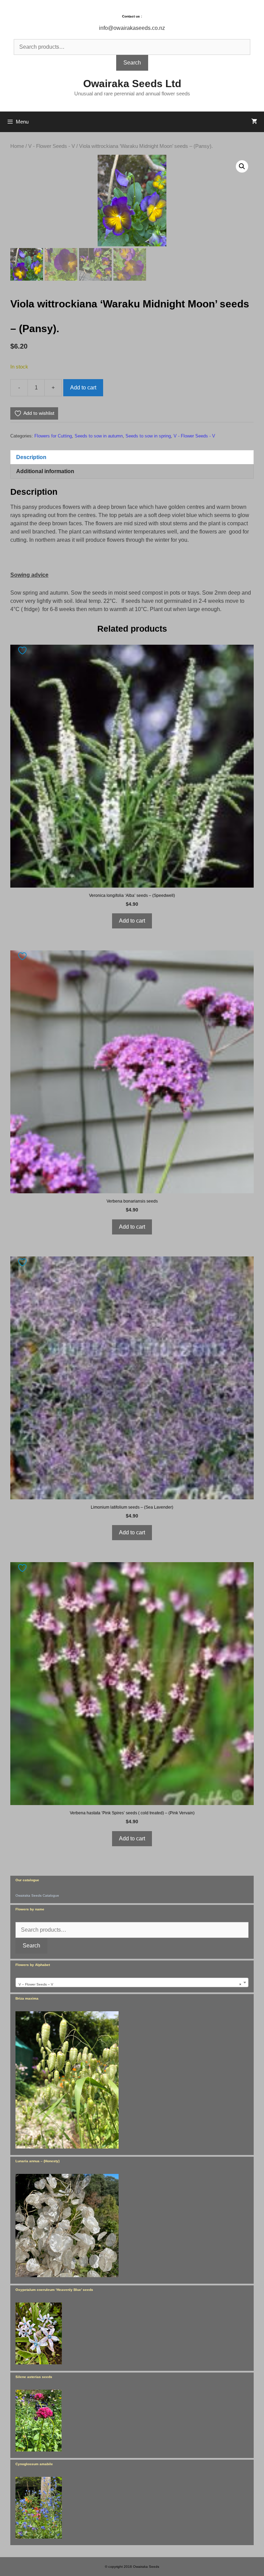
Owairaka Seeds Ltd (132, 84)
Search (132, 63)
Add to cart (83, 388)
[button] (242, 166)
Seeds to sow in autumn (99, 436)
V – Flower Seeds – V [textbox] (130, 1984)
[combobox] (132, 1982)
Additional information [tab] (45, 471)
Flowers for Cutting (53, 436)
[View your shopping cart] (254, 122)
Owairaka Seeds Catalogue (37, 1895)
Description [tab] (31, 457)
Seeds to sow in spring (148, 436)
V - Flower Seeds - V (52, 146)
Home (17, 146)
